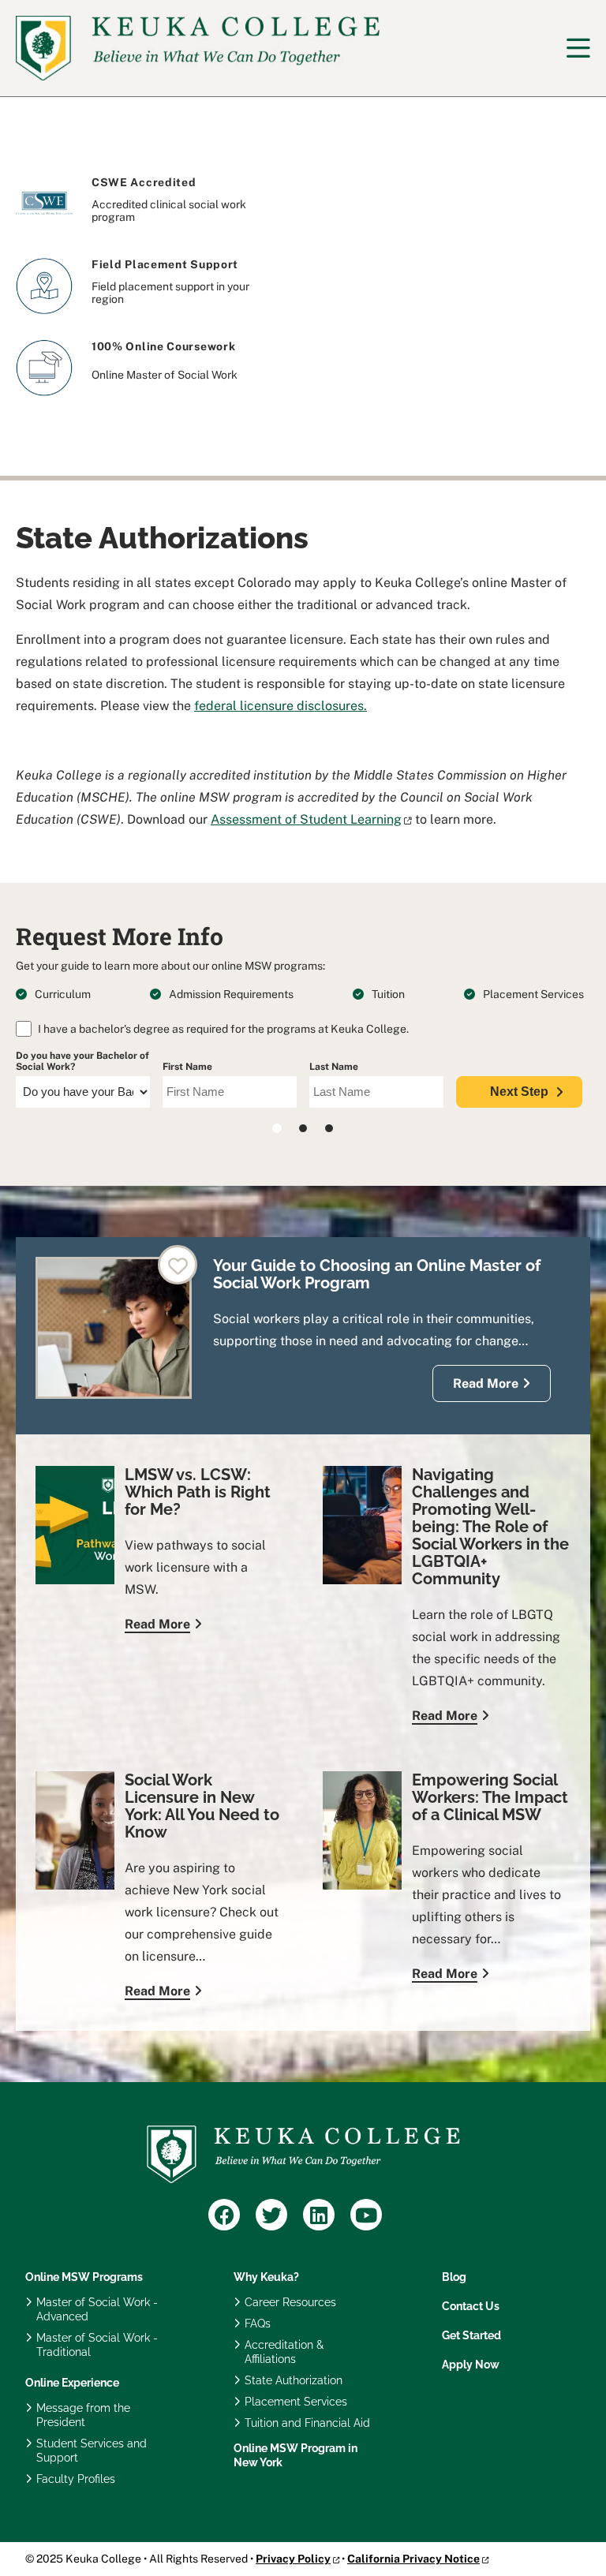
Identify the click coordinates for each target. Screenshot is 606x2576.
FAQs (258, 2324)
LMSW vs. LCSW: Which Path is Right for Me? (198, 1492)
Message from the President (83, 2415)
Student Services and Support (92, 2451)
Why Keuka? (266, 2277)
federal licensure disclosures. (281, 706)
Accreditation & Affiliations (284, 2352)
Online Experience (72, 2383)
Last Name (334, 1067)
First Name (187, 1067)
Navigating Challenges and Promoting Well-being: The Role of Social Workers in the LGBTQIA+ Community (490, 1527)
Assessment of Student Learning (306, 819)
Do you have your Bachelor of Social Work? (82, 1061)
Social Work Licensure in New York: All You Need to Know (202, 1806)
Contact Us (471, 2306)
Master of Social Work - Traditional (97, 2345)
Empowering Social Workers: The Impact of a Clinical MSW (490, 1797)
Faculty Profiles (76, 2479)
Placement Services (296, 2402)
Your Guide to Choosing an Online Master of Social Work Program (377, 1274)
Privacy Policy (293, 2559)
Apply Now (471, 2365)
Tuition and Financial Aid (307, 2423)
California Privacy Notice (413, 2559)
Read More (486, 1383)
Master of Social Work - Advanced (97, 2309)
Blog (454, 2277)
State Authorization (294, 2380)
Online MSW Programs (84, 2277)
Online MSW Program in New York (296, 2455)
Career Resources (290, 2302)
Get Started (471, 2335)
